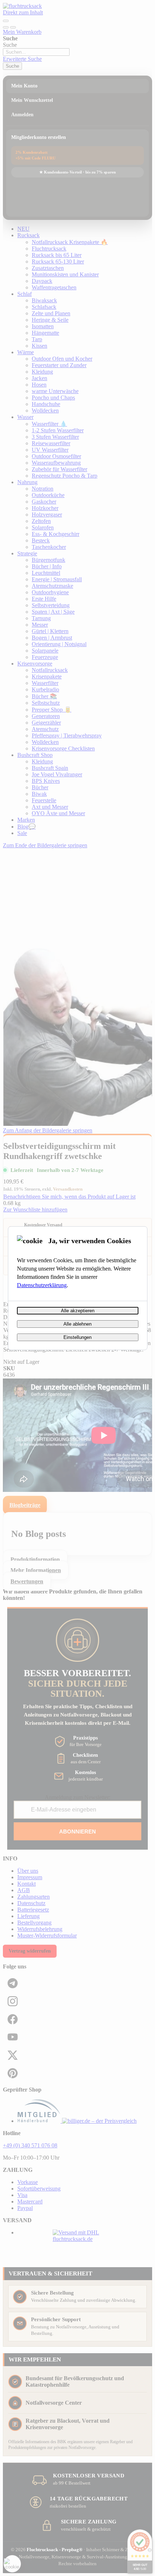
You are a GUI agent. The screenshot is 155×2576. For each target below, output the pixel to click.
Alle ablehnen (77, 1324)
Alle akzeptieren (78, 1311)
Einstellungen (77, 1337)
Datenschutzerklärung (42, 1285)
